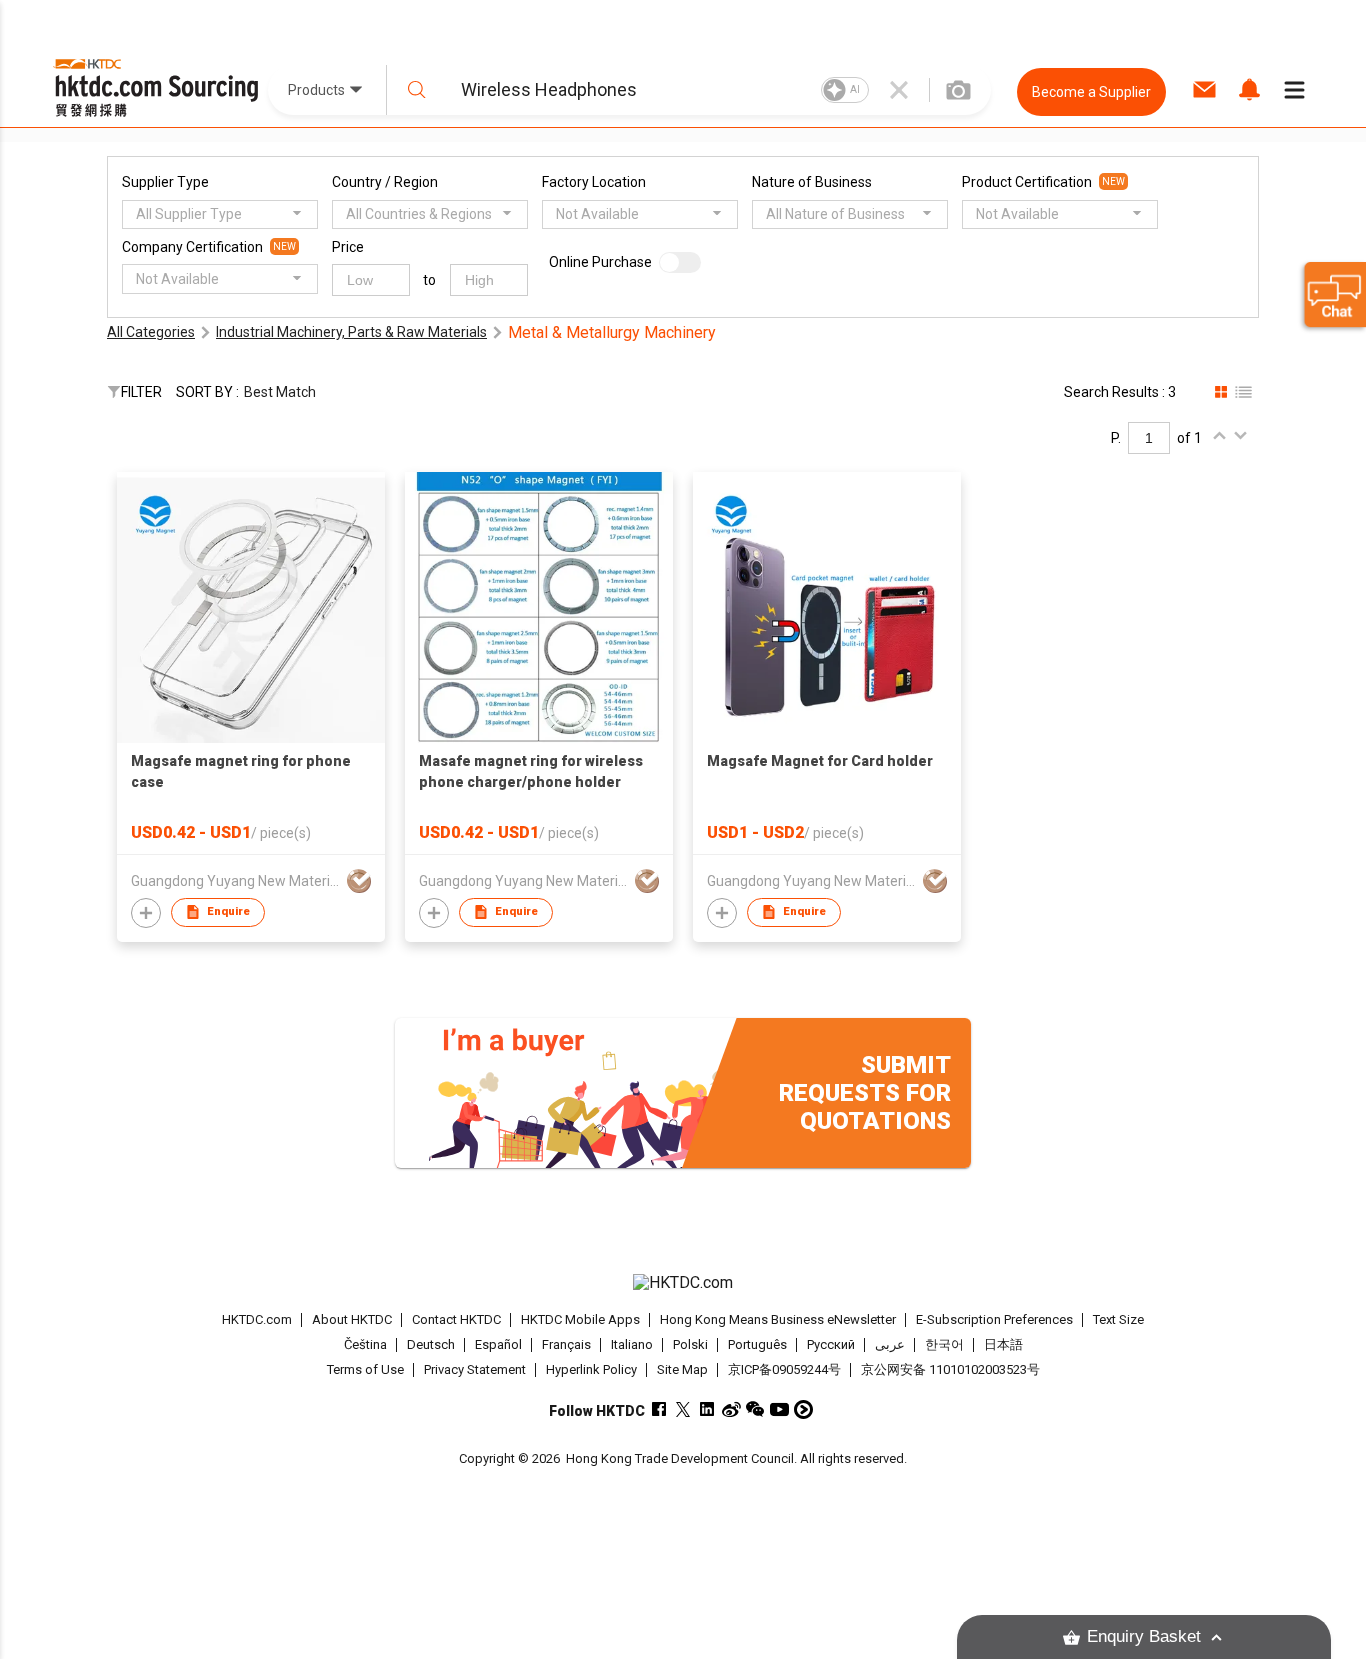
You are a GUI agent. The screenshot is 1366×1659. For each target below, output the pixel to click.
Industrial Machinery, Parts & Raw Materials (351, 332)
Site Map (682, 1369)
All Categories (151, 332)
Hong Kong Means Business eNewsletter (778, 1319)
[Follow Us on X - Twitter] (683, 1409)
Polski (690, 1344)
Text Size (1118, 1319)
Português (757, 1344)
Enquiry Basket (1144, 1636)
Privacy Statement (475, 1369)
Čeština (365, 1344)
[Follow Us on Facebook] (659, 1409)
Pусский (831, 1344)
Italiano (632, 1344)
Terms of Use (365, 1369)
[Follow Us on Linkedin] (707, 1409)
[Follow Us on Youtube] (779, 1409)
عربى (890, 1344)
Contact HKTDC (456, 1319)
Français (566, 1344)
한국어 (944, 1344)
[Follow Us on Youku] (803, 1409)
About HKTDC (352, 1319)
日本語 (1003, 1344)
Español (498, 1344)
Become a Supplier (1091, 92)
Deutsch (431, 1344)
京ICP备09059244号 (784, 1369)
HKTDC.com (257, 1319)
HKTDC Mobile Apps (580, 1319)
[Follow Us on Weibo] (731, 1409)
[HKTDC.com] (683, 1283)
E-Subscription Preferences (994, 1319)
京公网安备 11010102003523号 (950, 1369)
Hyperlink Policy (591, 1369)
